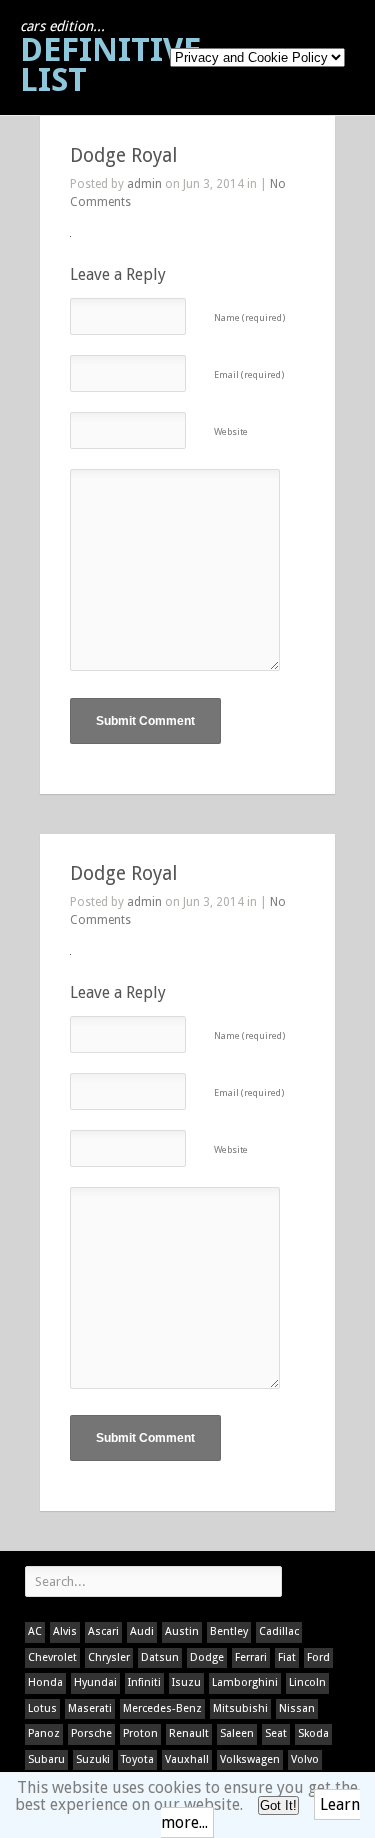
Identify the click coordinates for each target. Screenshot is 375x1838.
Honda (45, 1682)
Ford (318, 1657)
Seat (276, 1733)
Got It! (278, 1805)
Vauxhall (187, 1759)
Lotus (42, 1708)
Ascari (103, 1631)
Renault (189, 1733)
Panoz (44, 1733)
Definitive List (110, 58)
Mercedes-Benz (162, 1708)
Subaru (46, 1759)
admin (144, 184)
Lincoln (307, 1682)
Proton (140, 1733)
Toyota (137, 1759)
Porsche (91, 1733)
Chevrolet (52, 1657)
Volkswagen (250, 1759)
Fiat (287, 1657)
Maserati (90, 1708)
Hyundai (95, 1682)
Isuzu (186, 1682)
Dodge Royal (123, 155)
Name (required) (249, 317)
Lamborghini (245, 1682)
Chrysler (109, 1657)
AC (35, 1631)
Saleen (237, 1733)
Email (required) (249, 374)
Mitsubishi (240, 1708)
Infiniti (144, 1682)
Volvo (305, 1759)
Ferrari (251, 1657)
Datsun (160, 1657)
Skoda (313, 1733)
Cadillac (279, 1631)
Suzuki (93, 1759)
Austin (182, 1631)
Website (231, 431)
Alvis (65, 1631)
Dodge (207, 1657)
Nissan (297, 1708)
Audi (142, 1631)
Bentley (229, 1631)
